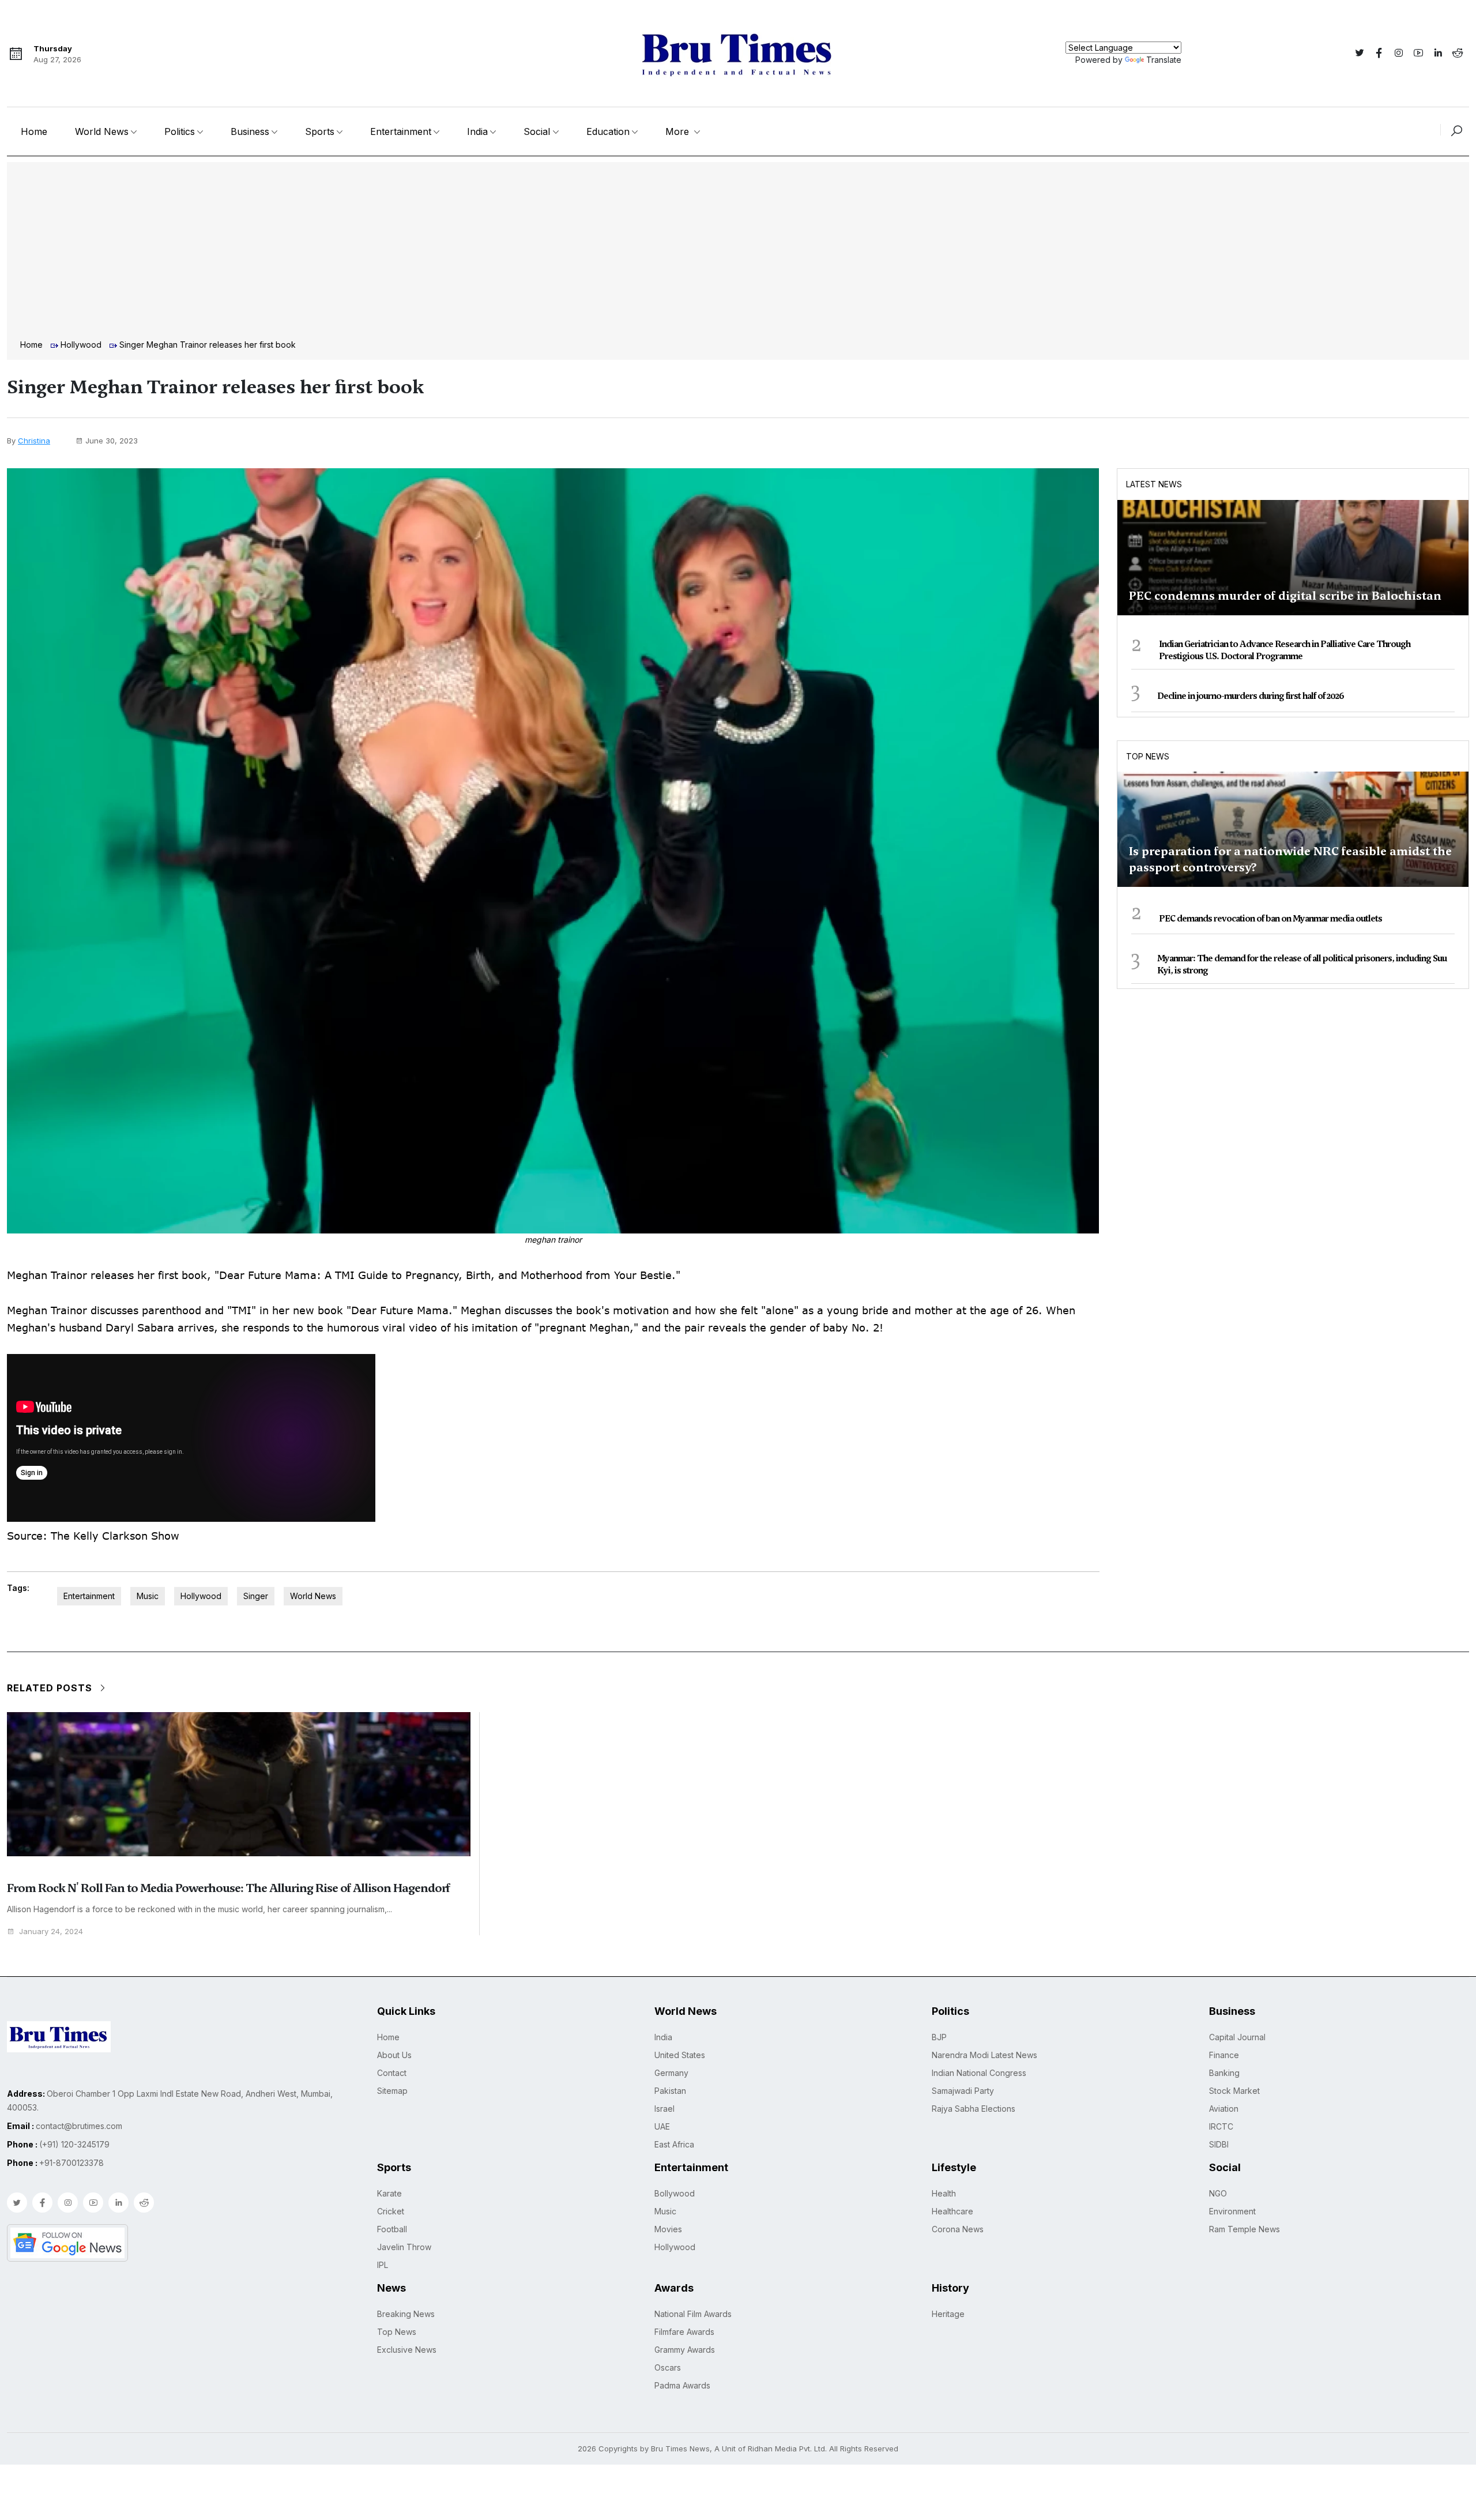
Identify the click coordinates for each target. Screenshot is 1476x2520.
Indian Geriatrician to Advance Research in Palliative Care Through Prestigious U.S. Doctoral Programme (1285, 650)
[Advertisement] (738, 252)
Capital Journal (1237, 2037)
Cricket (391, 2211)
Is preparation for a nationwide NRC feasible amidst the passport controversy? (1290, 859)
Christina (34, 441)
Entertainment (401, 131)
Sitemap (392, 2091)
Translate (1164, 60)
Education (608, 131)
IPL (383, 2265)
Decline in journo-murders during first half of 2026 (1251, 696)
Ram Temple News (1245, 2229)
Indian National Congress (979, 2073)
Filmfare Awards (684, 2332)
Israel (664, 2109)
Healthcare (952, 2211)
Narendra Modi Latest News (984, 2055)
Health (944, 2193)
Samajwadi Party (963, 2091)
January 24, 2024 (51, 1932)
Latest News (1154, 484)
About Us (394, 2055)
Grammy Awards (685, 2350)
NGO (1218, 2193)
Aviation (1224, 2109)
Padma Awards (682, 2385)
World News (102, 131)
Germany (671, 2073)
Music (148, 1596)
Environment (1232, 2211)
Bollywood (675, 2193)
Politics (180, 131)
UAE (662, 2126)
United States (680, 2055)
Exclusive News (407, 2350)
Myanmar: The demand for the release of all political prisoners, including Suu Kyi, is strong (1302, 964)
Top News (1148, 756)
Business (250, 131)
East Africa (674, 2144)
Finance (1224, 2055)
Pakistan (670, 2091)
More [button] (679, 131)
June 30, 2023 (112, 441)
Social (537, 131)
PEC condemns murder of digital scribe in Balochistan (1285, 596)
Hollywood (81, 345)
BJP (939, 2037)
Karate (389, 2193)
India (477, 131)
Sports (320, 131)
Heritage (948, 2314)
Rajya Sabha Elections (974, 2109)
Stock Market (1234, 2091)
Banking (1224, 2073)
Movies (668, 2229)
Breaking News (406, 2314)
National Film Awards (693, 2314)
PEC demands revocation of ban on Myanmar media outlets (1270, 919)
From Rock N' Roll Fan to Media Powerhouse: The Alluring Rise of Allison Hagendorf (228, 1888)
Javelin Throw (404, 2247)
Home (34, 131)
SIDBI (1219, 2144)
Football (392, 2229)
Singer (256, 1596)
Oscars (668, 2367)
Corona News (958, 2229)
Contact (392, 2073)
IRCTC (1221, 2126)
